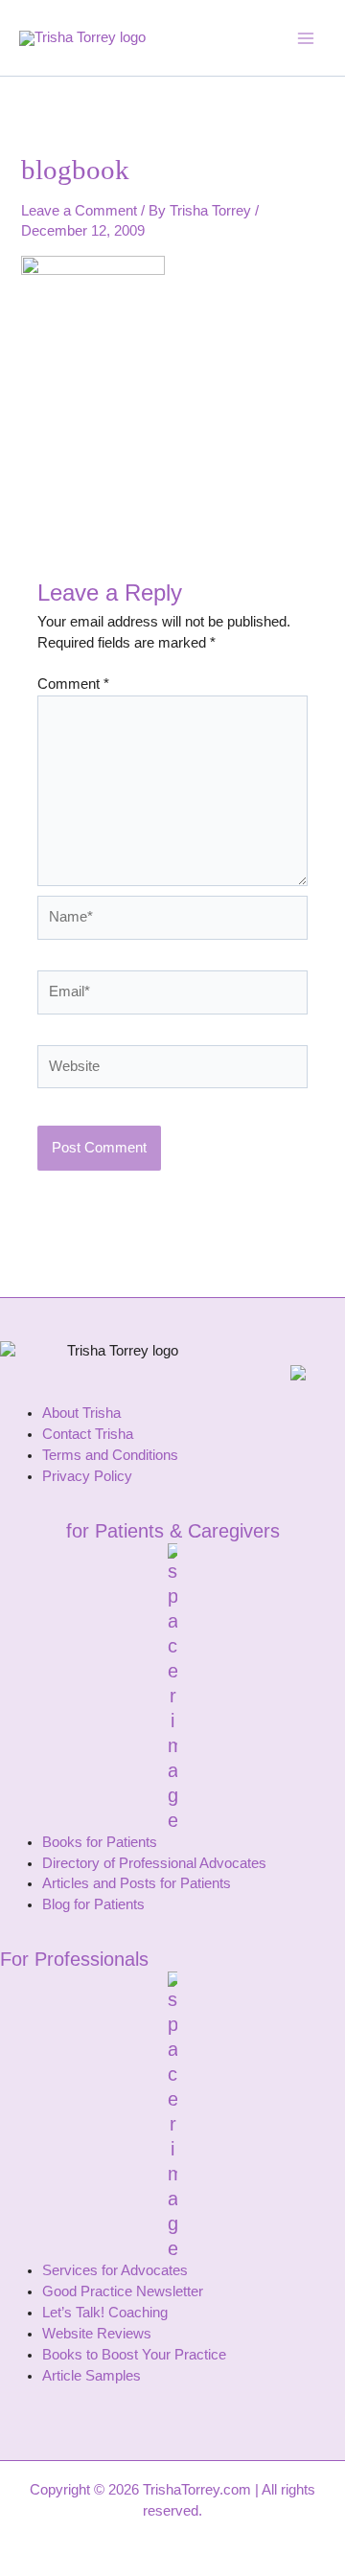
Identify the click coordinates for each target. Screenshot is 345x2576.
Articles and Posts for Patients (137, 1883)
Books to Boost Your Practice (134, 2355)
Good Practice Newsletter (123, 2291)
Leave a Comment (79, 211)
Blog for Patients (93, 1904)
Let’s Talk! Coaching (105, 2313)
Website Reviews (97, 2334)
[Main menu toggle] (306, 38)
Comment (73, 684)
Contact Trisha (88, 1434)
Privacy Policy (87, 1476)
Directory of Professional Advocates (154, 1863)
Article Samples (92, 2376)
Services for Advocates (115, 2270)
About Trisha (81, 1413)
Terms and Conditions (110, 1455)
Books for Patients (100, 1842)
